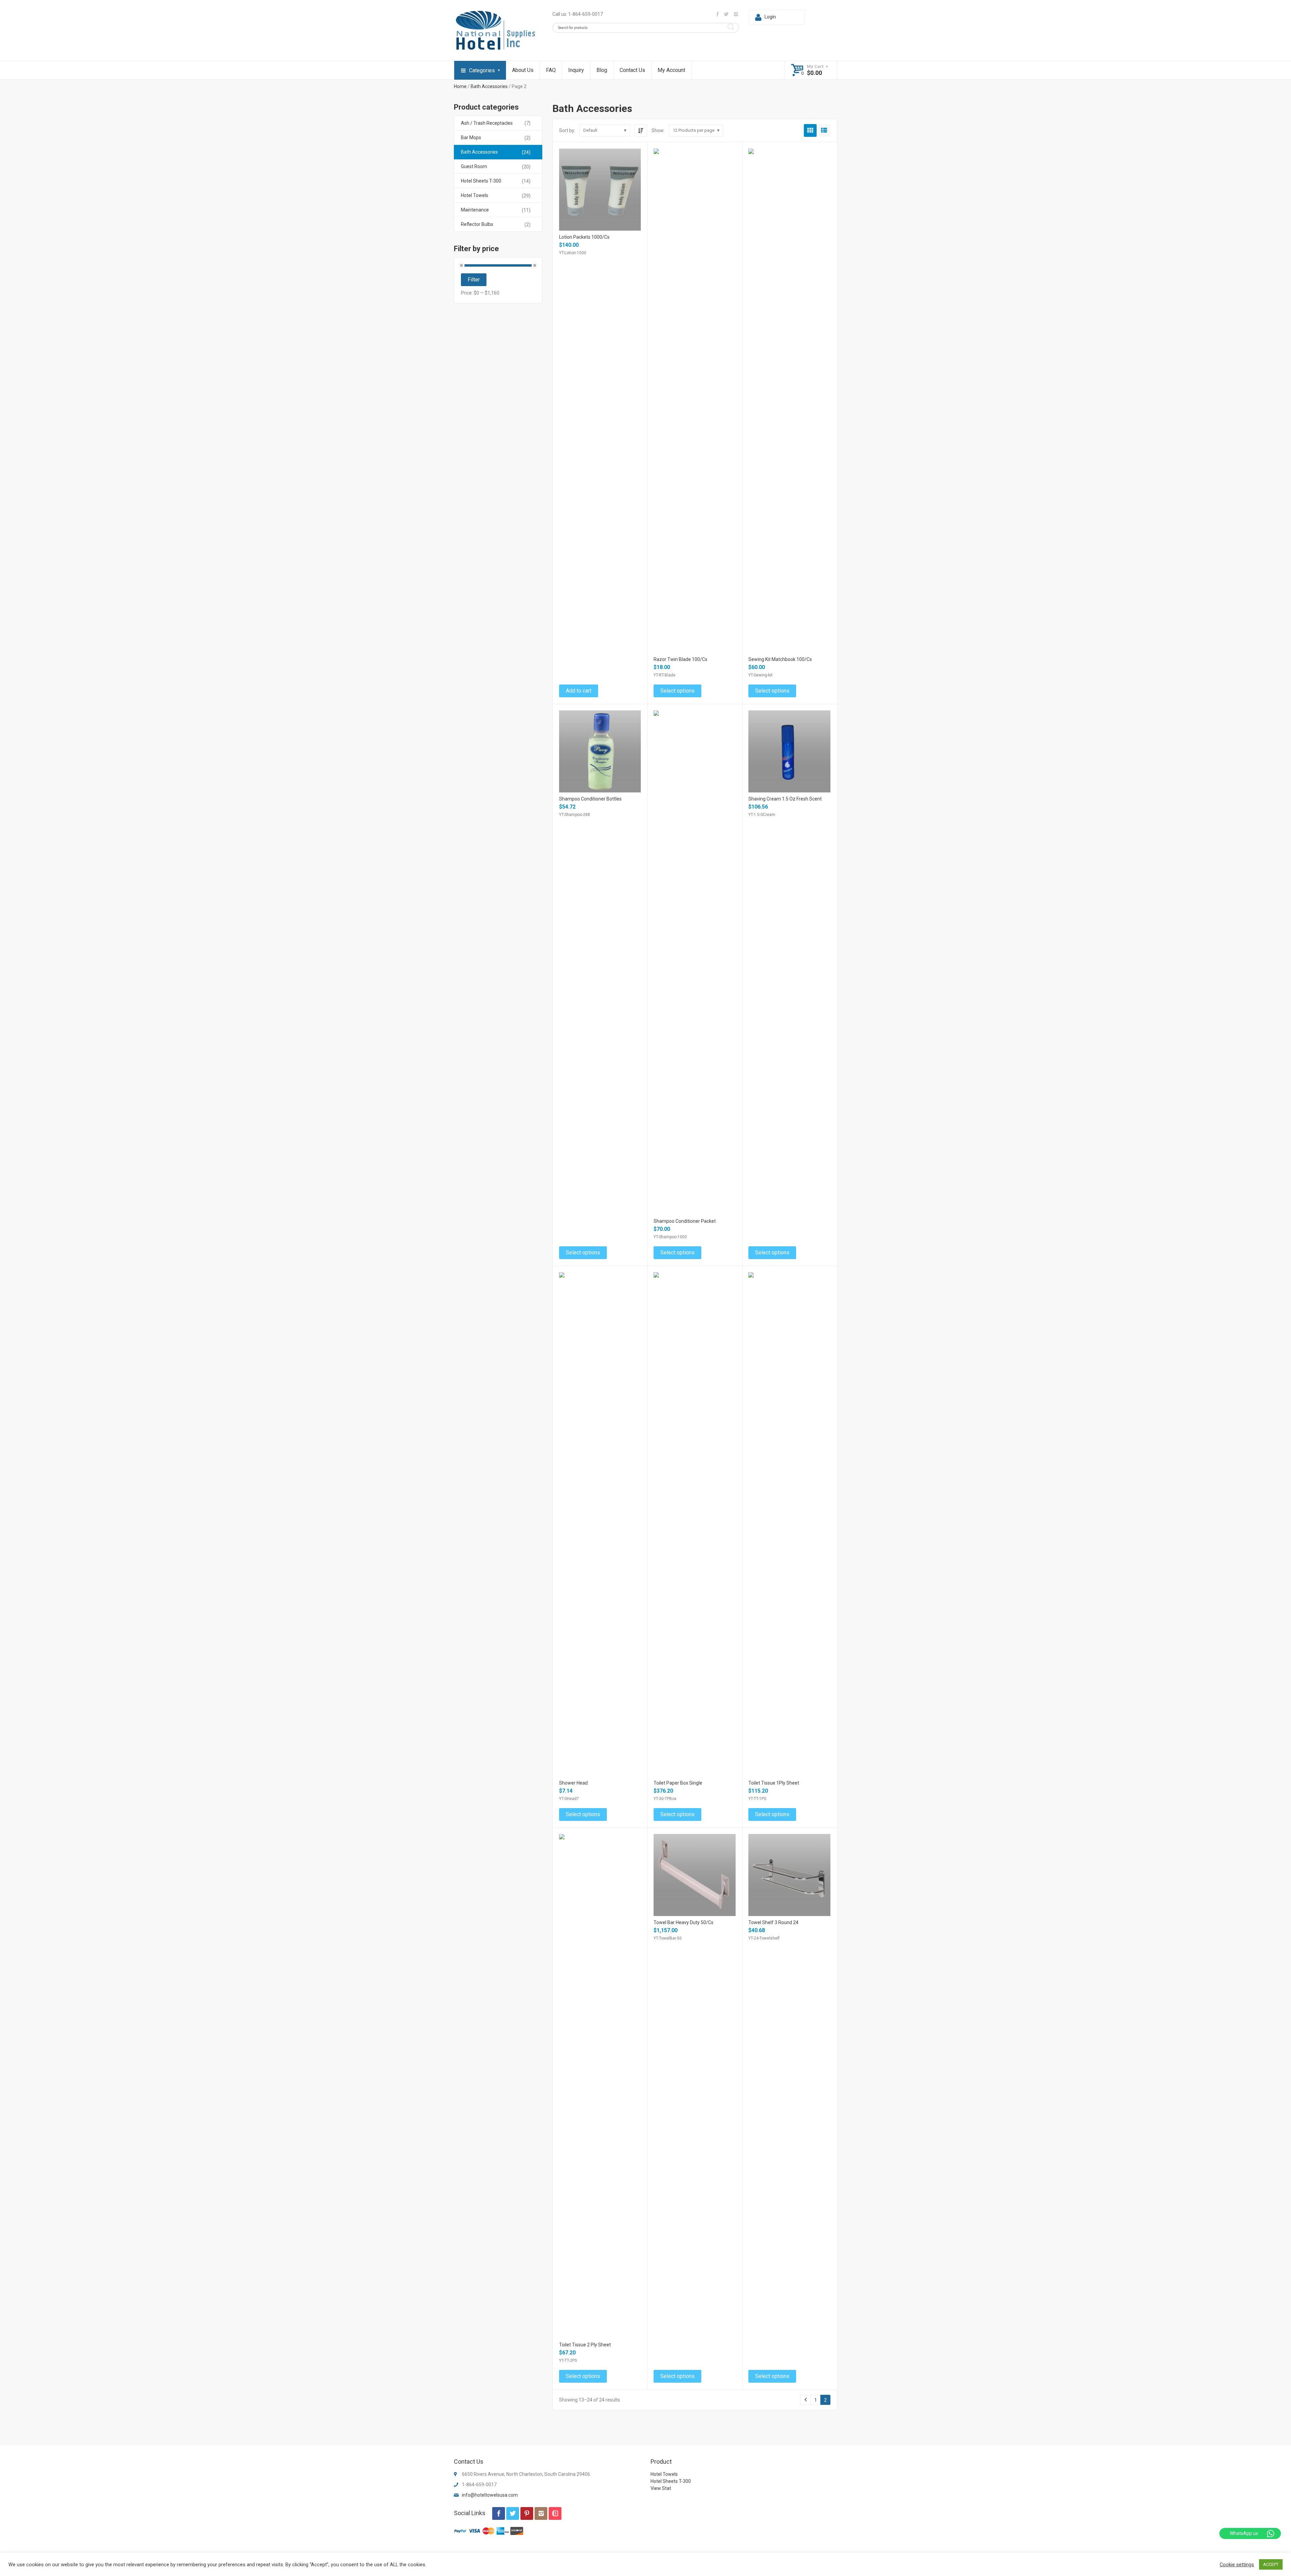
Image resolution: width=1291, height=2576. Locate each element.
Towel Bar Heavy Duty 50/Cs (683, 1922)
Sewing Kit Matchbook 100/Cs (780, 659)
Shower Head (573, 1783)
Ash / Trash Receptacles (487, 123)
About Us (523, 70)
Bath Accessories (489, 86)
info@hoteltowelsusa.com (490, 2495)
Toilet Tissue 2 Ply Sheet (585, 2345)
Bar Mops (471, 138)
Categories (482, 70)
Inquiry (576, 70)
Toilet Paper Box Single (678, 1783)
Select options (677, 691)
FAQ (551, 70)
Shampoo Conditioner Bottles (590, 799)
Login (770, 17)
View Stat (661, 2488)
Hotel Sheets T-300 (481, 181)
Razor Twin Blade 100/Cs (680, 659)
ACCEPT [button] (1271, 2564)
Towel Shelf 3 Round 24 (773, 1922)
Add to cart (579, 691)
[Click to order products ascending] (641, 130)
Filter (474, 280)
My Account (671, 70)
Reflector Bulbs (477, 224)
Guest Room (474, 166)
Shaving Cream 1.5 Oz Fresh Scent (785, 799)
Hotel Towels (475, 195)
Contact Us (632, 70)
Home (460, 86)
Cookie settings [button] (1237, 2565)
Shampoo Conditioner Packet (685, 1221)
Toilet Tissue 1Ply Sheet (774, 1783)
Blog (602, 70)
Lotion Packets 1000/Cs (584, 237)
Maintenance (475, 210)
